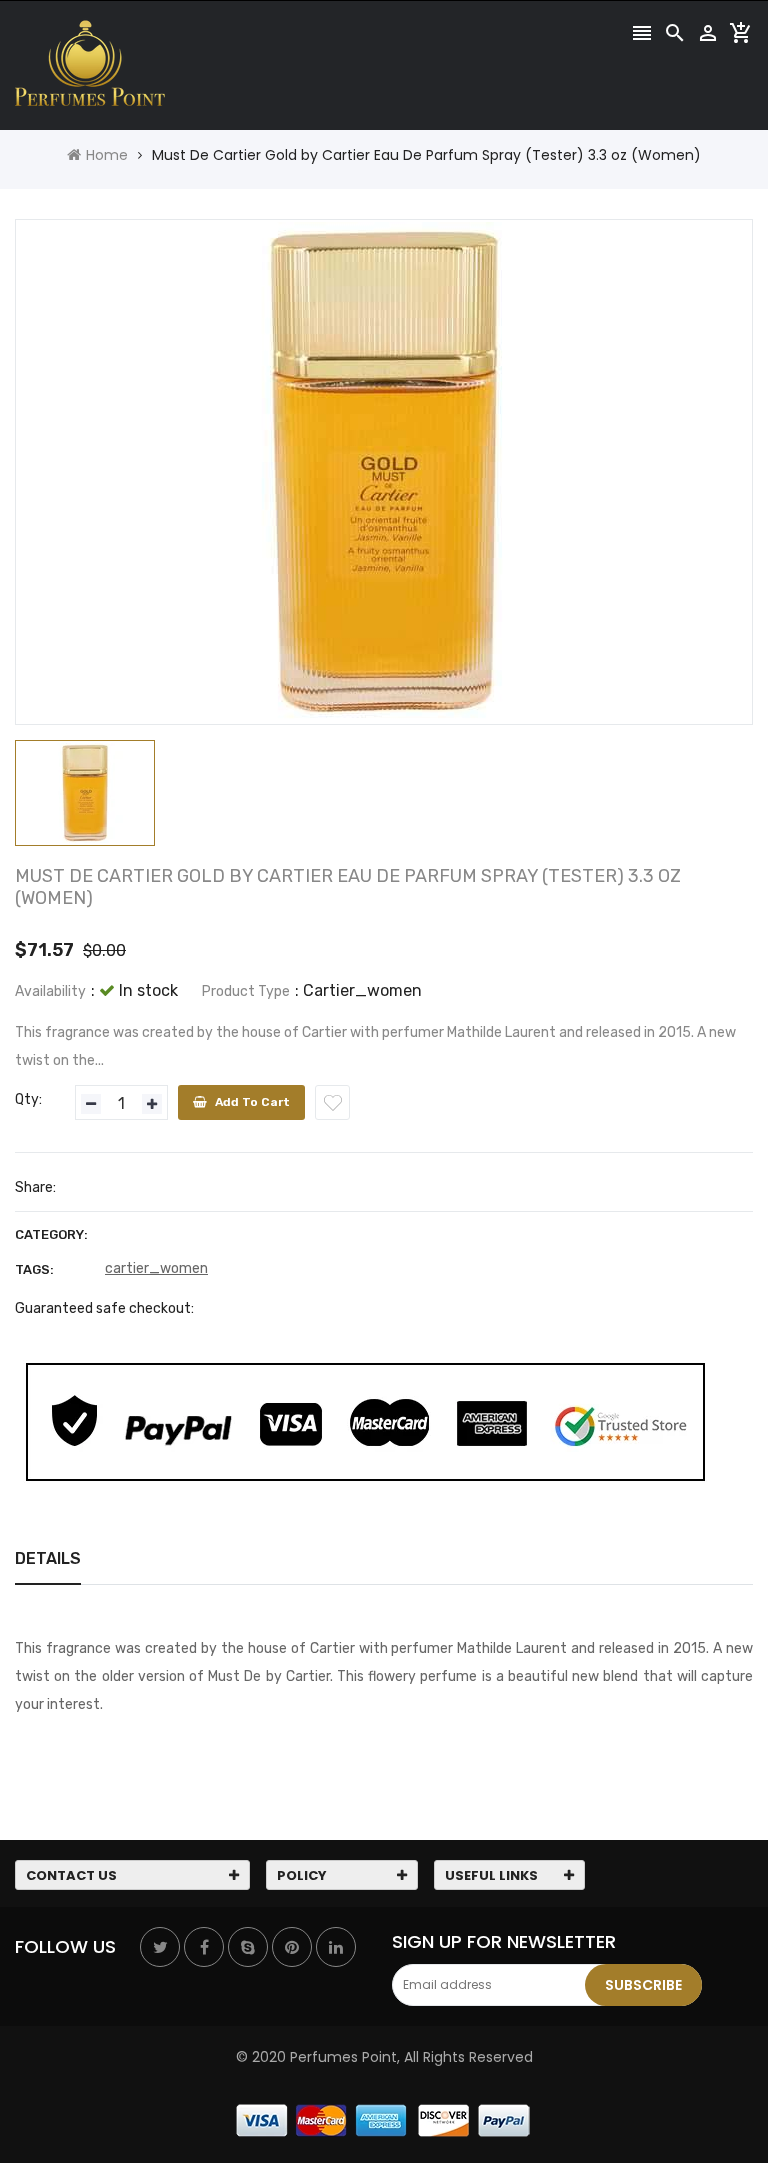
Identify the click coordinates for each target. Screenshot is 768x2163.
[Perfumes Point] (384, 2120)
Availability (50, 991)
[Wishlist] (332, 1102)
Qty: (28, 1099)
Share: (35, 1187)
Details (48, 1558)
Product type (246, 991)
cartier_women (156, 1268)
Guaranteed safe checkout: (104, 1308)
